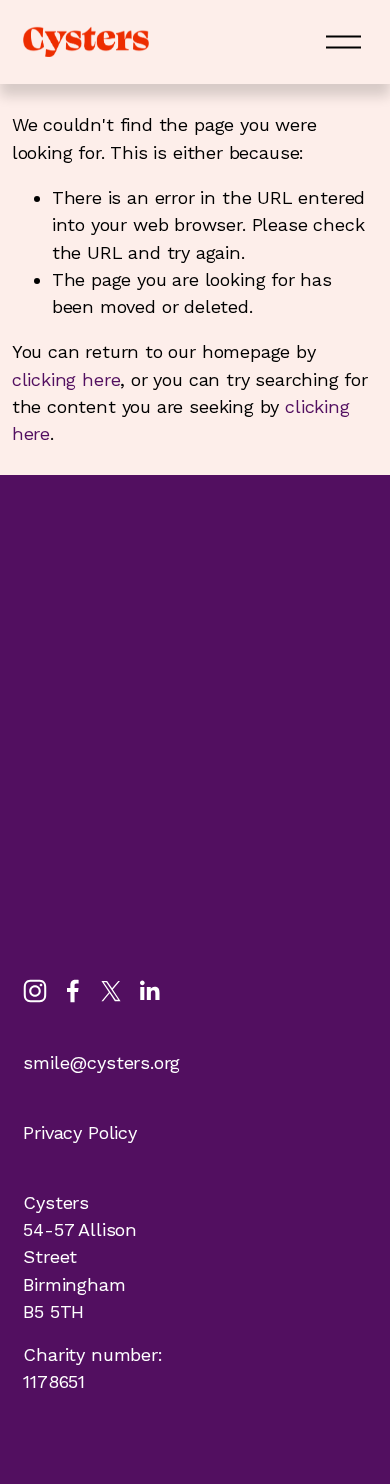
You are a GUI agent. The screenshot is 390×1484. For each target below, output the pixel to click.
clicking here (66, 379)
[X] (111, 991)
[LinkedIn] (149, 991)
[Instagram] (35, 991)
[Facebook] (73, 991)
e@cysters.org (120, 1062)
